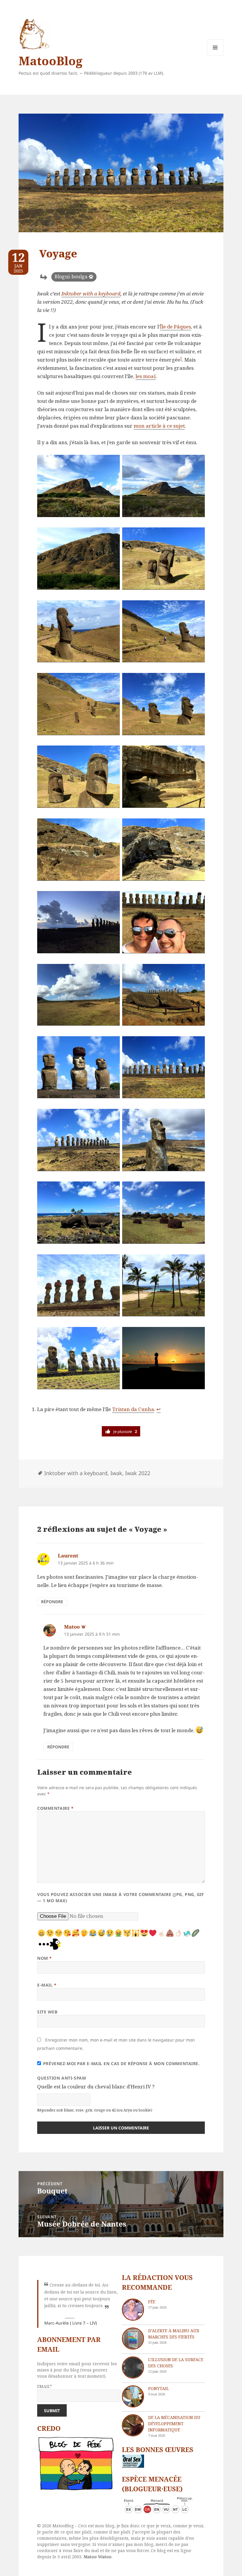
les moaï (146, 376)
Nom (45, 1958)
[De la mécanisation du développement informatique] (133, 2425)
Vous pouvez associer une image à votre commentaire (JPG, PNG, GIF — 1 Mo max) (121, 1897)
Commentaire (55, 1808)
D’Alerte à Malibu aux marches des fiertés (174, 2334)
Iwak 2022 (138, 1473)
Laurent (68, 1556)
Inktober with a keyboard (91, 294)
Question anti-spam (62, 2078)
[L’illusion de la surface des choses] (133, 2367)
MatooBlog (50, 61)
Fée (152, 2302)
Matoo (72, 1627)
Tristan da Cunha (133, 1409)
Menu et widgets (215, 56)
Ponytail (158, 2388)
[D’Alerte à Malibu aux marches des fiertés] (133, 2339)
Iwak (116, 1473)
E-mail (47, 1985)
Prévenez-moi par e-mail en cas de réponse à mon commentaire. (121, 2063)
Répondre (52, 1602)
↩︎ (158, 1409)
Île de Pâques (175, 327)
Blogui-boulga (71, 277)
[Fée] (133, 2310)
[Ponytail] (133, 2396)
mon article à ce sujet (159, 426)
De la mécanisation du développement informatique (174, 2424)
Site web (47, 2012)
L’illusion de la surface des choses (176, 2363)
